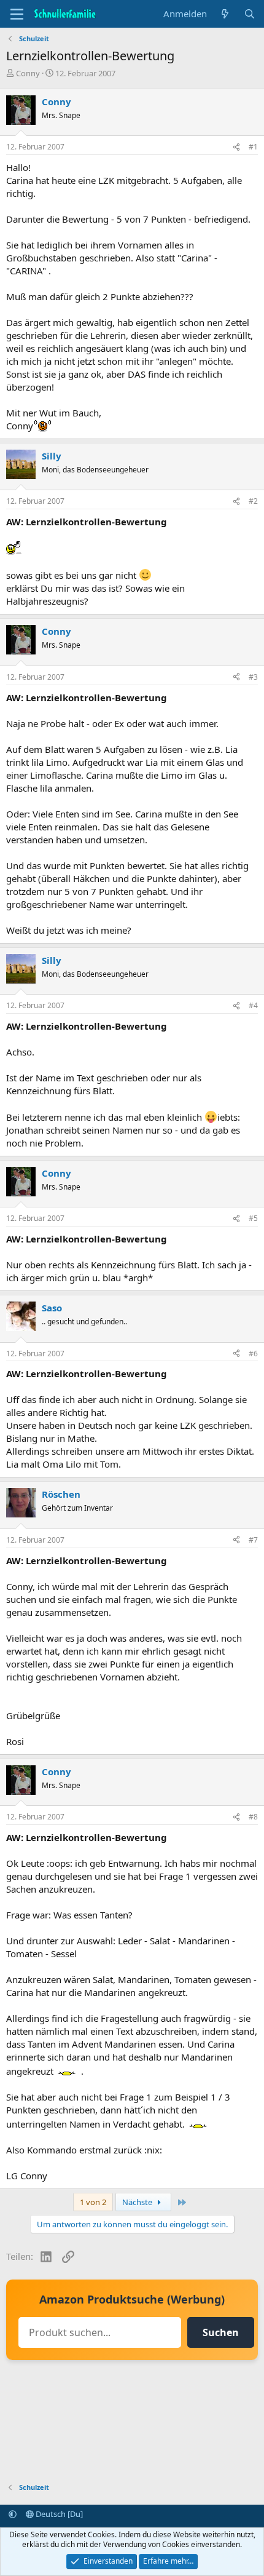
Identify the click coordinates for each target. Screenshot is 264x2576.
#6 (253, 1354)
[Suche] (250, 14)
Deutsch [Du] (58, 2514)
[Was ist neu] (225, 14)
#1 (253, 147)
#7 (253, 1540)
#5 (253, 1218)
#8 (253, 1817)
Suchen (221, 2332)
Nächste (138, 2202)
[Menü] (17, 14)
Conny (28, 73)
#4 (253, 1005)
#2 (253, 501)
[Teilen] (236, 147)
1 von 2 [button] (93, 2202)
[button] (13, 2514)
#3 (253, 677)
